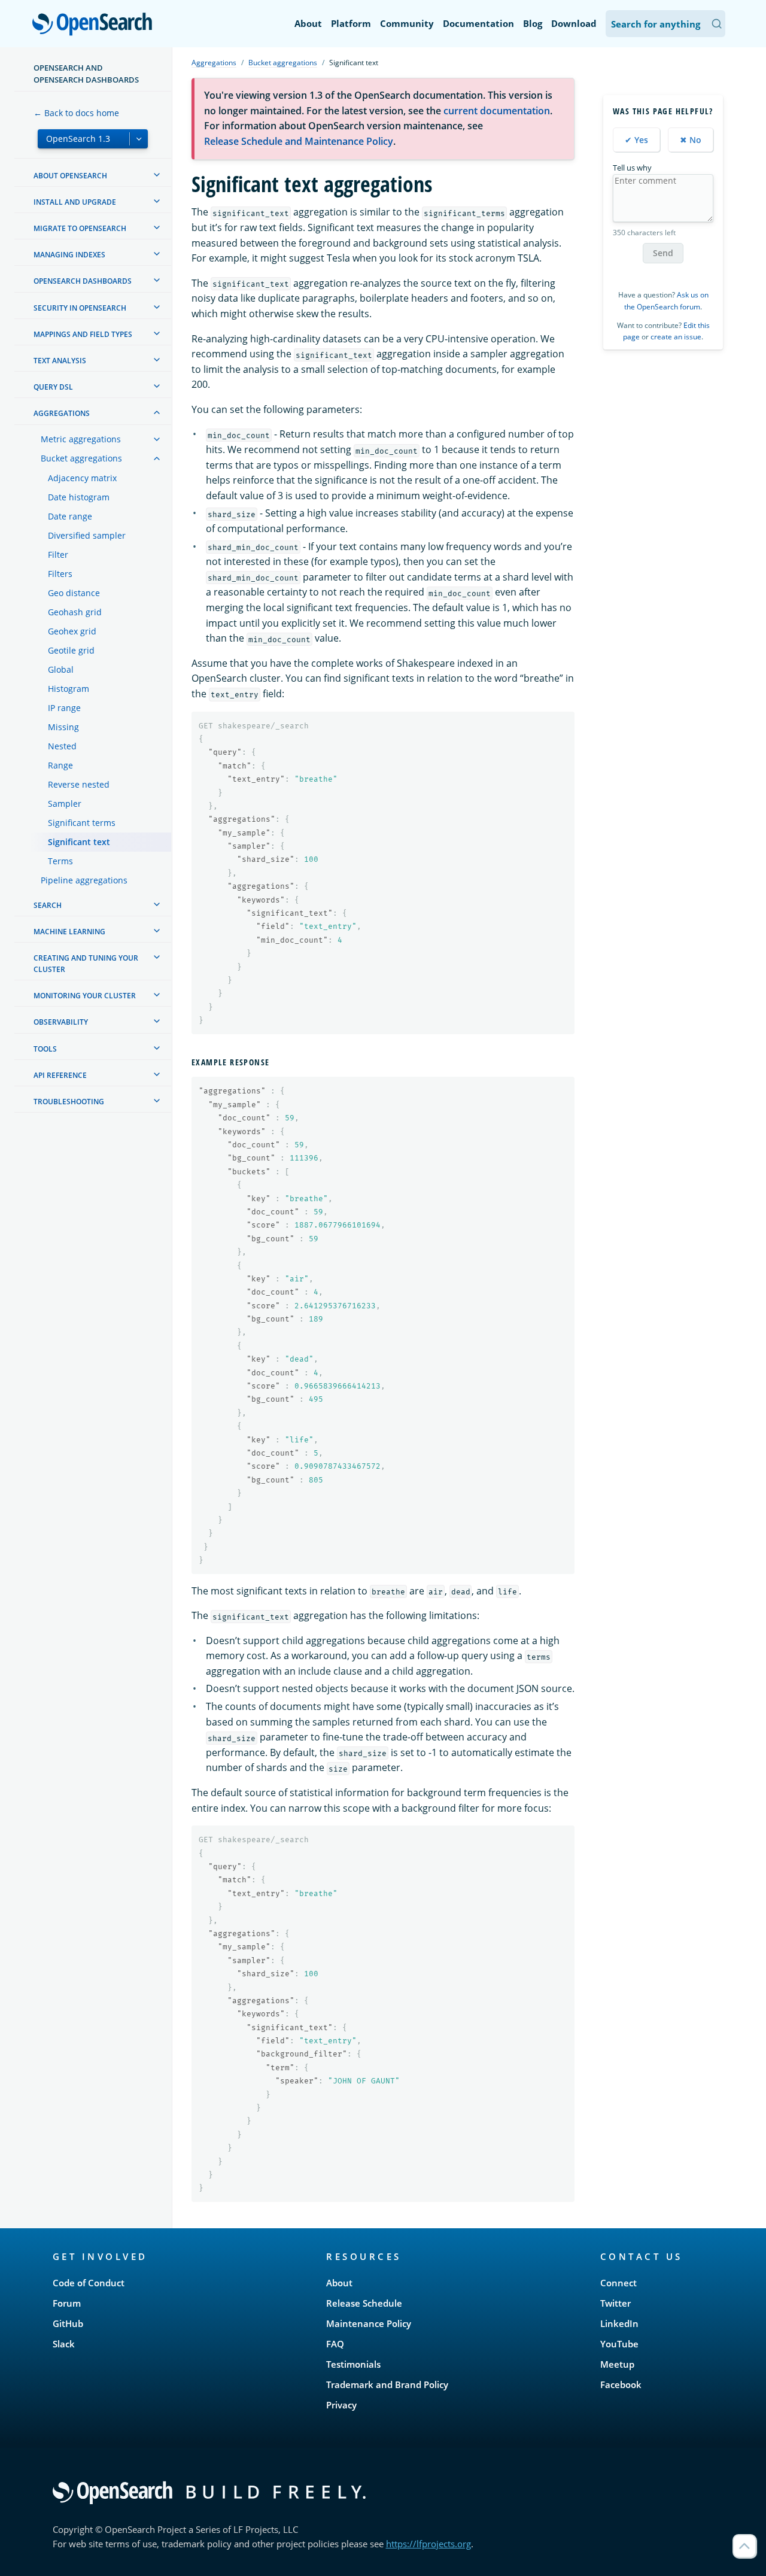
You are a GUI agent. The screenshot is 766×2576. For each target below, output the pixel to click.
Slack (64, 2344)
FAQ (335, 2344)
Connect (618, 2283)
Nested (62, 746)
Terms (60, 861)
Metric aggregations (81, 439)
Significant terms (82, 823)
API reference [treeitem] (60, 1075)
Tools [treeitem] (45, 1049)
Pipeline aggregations (84, 880)
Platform (351, 23)
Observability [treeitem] (61, 1022)
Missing (63, 727)
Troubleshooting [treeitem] (69, 1102)
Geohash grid (75, 612)
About (308, 23)
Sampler (65, 804)
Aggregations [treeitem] (62, 413)
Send (663, 253)
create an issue (676, 337)
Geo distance (74, 593)
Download (574, 23)
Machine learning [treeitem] (69, 932)
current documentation (497, 111)
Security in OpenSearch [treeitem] (80, 308)
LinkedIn (619, 2323)
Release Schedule (364, 2303)
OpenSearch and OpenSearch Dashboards (86, 74)
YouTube (619, 2344)
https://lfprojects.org (428, 2544)
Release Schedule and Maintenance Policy (299, 141)
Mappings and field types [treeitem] (83, 334)
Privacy (341, 2405)
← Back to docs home (76, 113)
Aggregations (214, 63)
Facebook (621, 2384)
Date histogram (79, 497)
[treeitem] (157, 175)
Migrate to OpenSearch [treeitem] (80, 228)
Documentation (478, 23)
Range (60, 765)
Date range (70, 516)
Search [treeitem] (48, 905)
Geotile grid (71, 650)
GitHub (68, 2323)
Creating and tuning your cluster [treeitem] (86, 964)
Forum (67, 2303)
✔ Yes (636, 140)
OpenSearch (95, 25)
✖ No (691, 140)
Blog (533, 23)
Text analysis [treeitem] (60, 361)
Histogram (69, 689)
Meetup (617, 2364)
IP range (64, 708)
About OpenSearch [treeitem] (70, 176)
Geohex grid (72, 631)
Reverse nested (79, 784)
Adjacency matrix (82, 478)
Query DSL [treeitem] (53, 387)
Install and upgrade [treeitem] (75, 202)
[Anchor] (274, 1062)
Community (407, 23)
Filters (60, 574)
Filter (58, 555)
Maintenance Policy (369, 2323)
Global (61, 669)
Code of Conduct (89, 2283)
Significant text (79, 842)
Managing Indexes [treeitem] (69, 255)
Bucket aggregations (81, 458)
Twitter (615, 2303)
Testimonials (353, 2364)
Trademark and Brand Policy (387, 2384)
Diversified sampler (87, 535)
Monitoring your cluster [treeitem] (85, 996)
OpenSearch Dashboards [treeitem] (83, 281)
